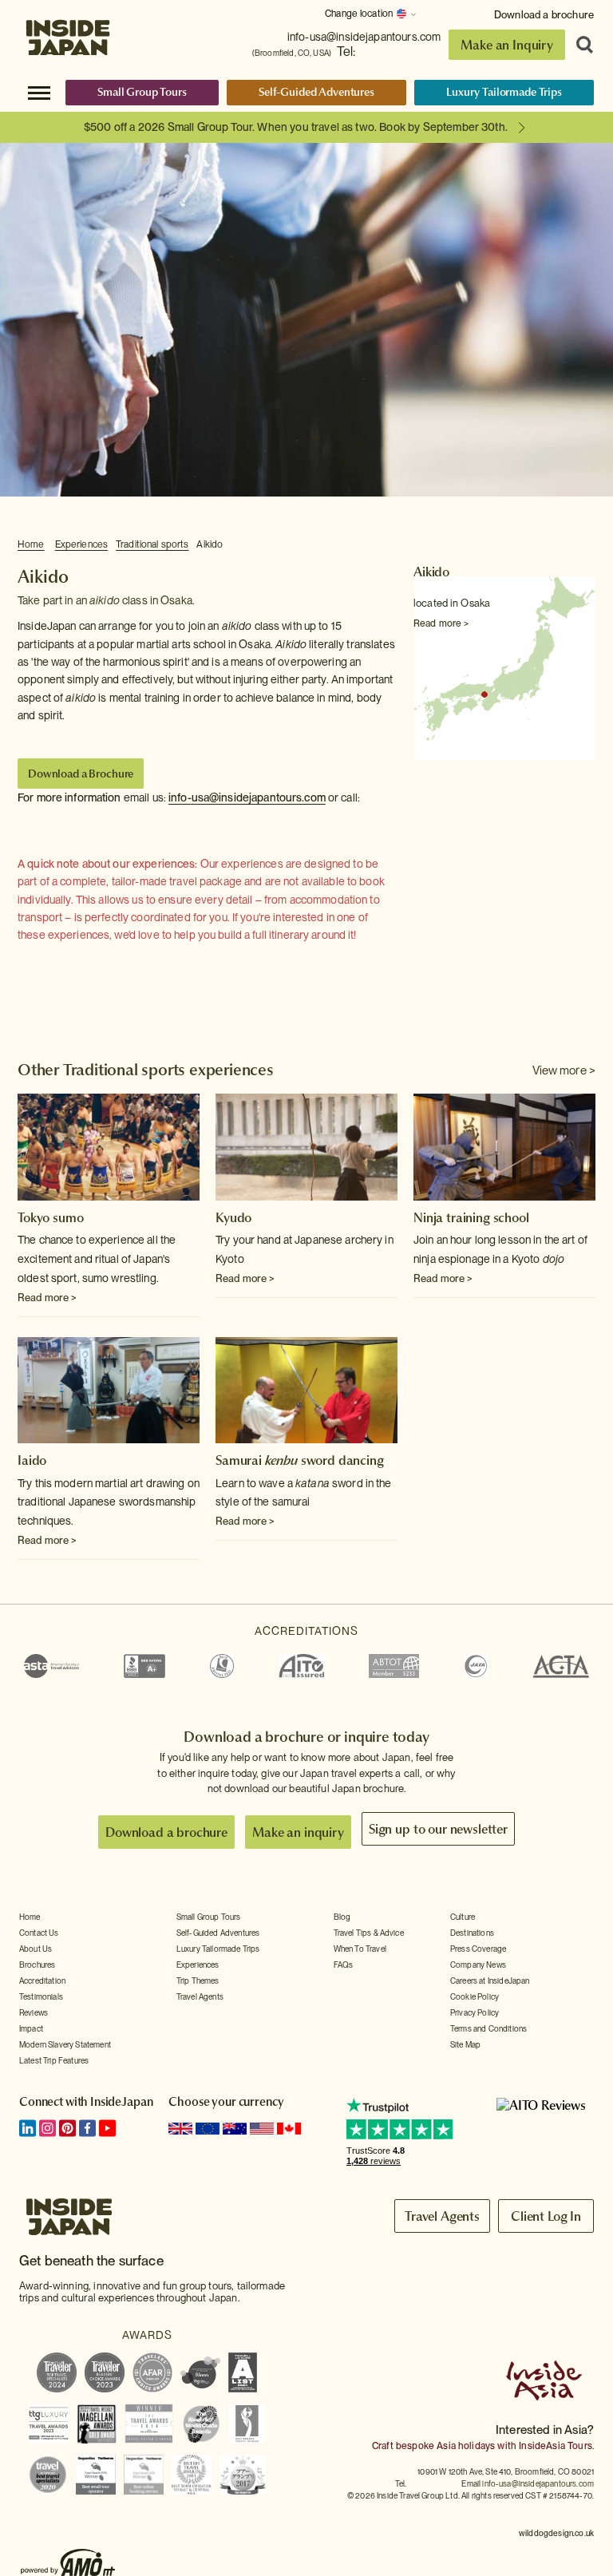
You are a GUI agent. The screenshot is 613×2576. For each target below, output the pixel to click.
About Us (36, 1949)
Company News (478, 1965)
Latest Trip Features (54, 2060)
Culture (463, 1917)
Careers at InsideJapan (490, 1980)
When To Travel (360, 1949)
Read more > (441, 623)
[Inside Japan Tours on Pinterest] (67, 2128)
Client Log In (546, 2216)
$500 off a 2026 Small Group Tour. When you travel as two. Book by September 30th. (296, 127)
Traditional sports (152, 544)
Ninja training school (471, 1217)
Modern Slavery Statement (65, 2044)
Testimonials (41, 1996)
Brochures (37, 1965)
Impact (31, 2028)
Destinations (472, 1933)
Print (587, 545)
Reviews (34, 2012)
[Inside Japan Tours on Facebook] (87, 2128)
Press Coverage (478, 1949)
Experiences (81, 544)
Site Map (465, 2044)
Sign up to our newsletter (438, 1829)
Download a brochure (544, 15)
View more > (564, 1070)
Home (31, 544)
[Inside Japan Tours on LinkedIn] (28, 2128)
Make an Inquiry (507, 45)
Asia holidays (466, 2446)
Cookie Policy (475, 1996)
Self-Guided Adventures (316, 92)
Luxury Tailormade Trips (504, 92)
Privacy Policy (475, 2012)
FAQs (344, 1965)
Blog (342, 1917)
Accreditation (42, 1980)
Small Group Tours (142, 92)
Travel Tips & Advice (369, 1933)
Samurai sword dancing (300, 1460)
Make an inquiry (298, 1832)
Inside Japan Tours (68, 34)
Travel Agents (200, 1996)
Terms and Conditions (488, 2028)
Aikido (210, 544)
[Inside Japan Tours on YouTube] (107, 2128)
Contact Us (39, 1933)
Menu (39, 92)
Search (579, 45)
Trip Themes (198, 1980)
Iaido (32, 1460)
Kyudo (233, 1217)
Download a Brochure (81, 774)
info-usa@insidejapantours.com (364, 37)
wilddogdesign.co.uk (556, 2533)
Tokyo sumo (50, 1217)
